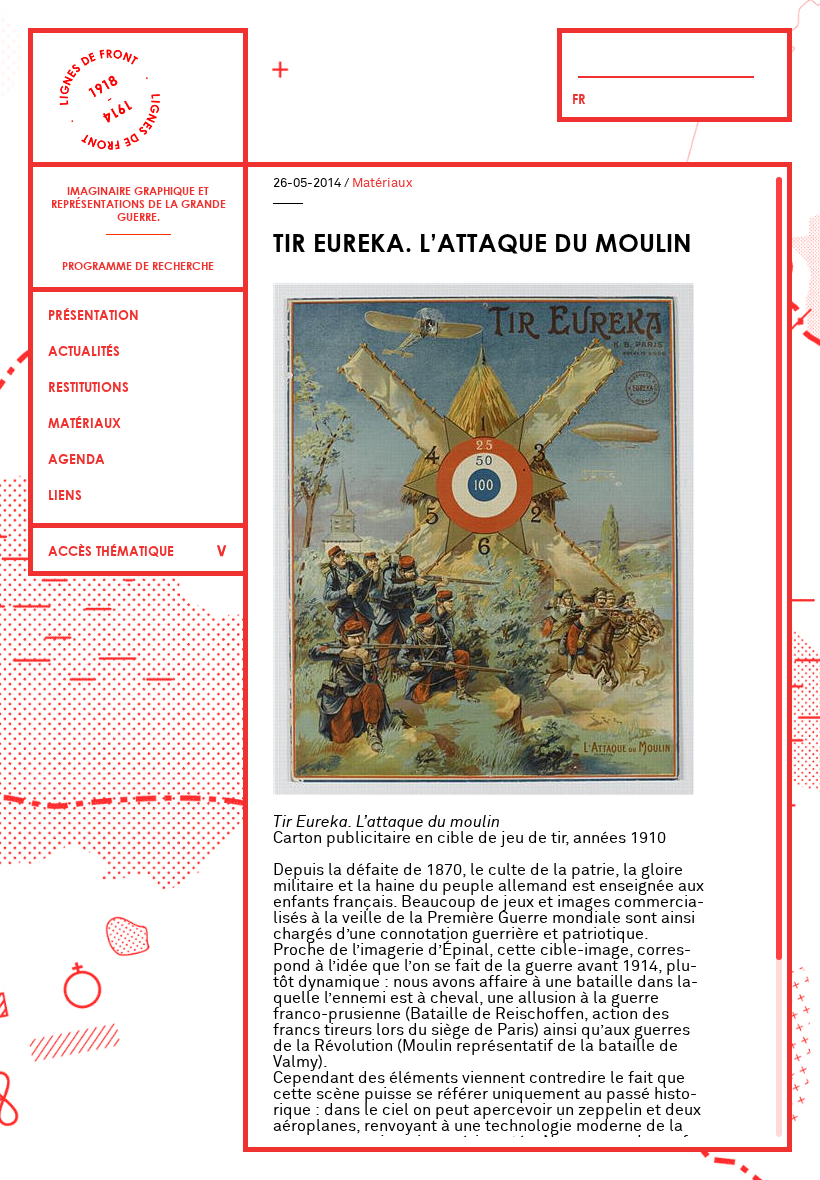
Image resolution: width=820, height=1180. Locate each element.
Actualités (84, 351)
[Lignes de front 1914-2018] (138, 112)
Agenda (76, 459)
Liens (65, 495)
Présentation (93, 315)
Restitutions (88, 387)
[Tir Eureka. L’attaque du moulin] (483, 790)
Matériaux (84, 423)
